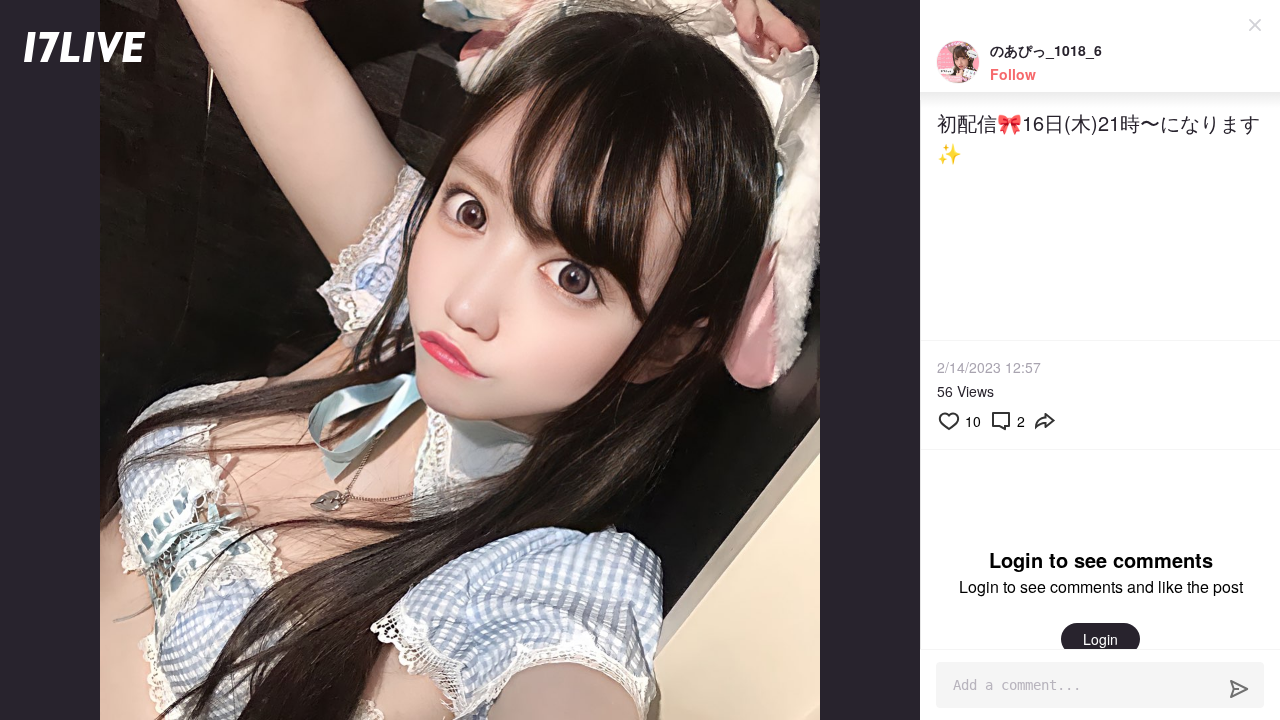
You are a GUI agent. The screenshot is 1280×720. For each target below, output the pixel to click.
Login (1100, 639)
